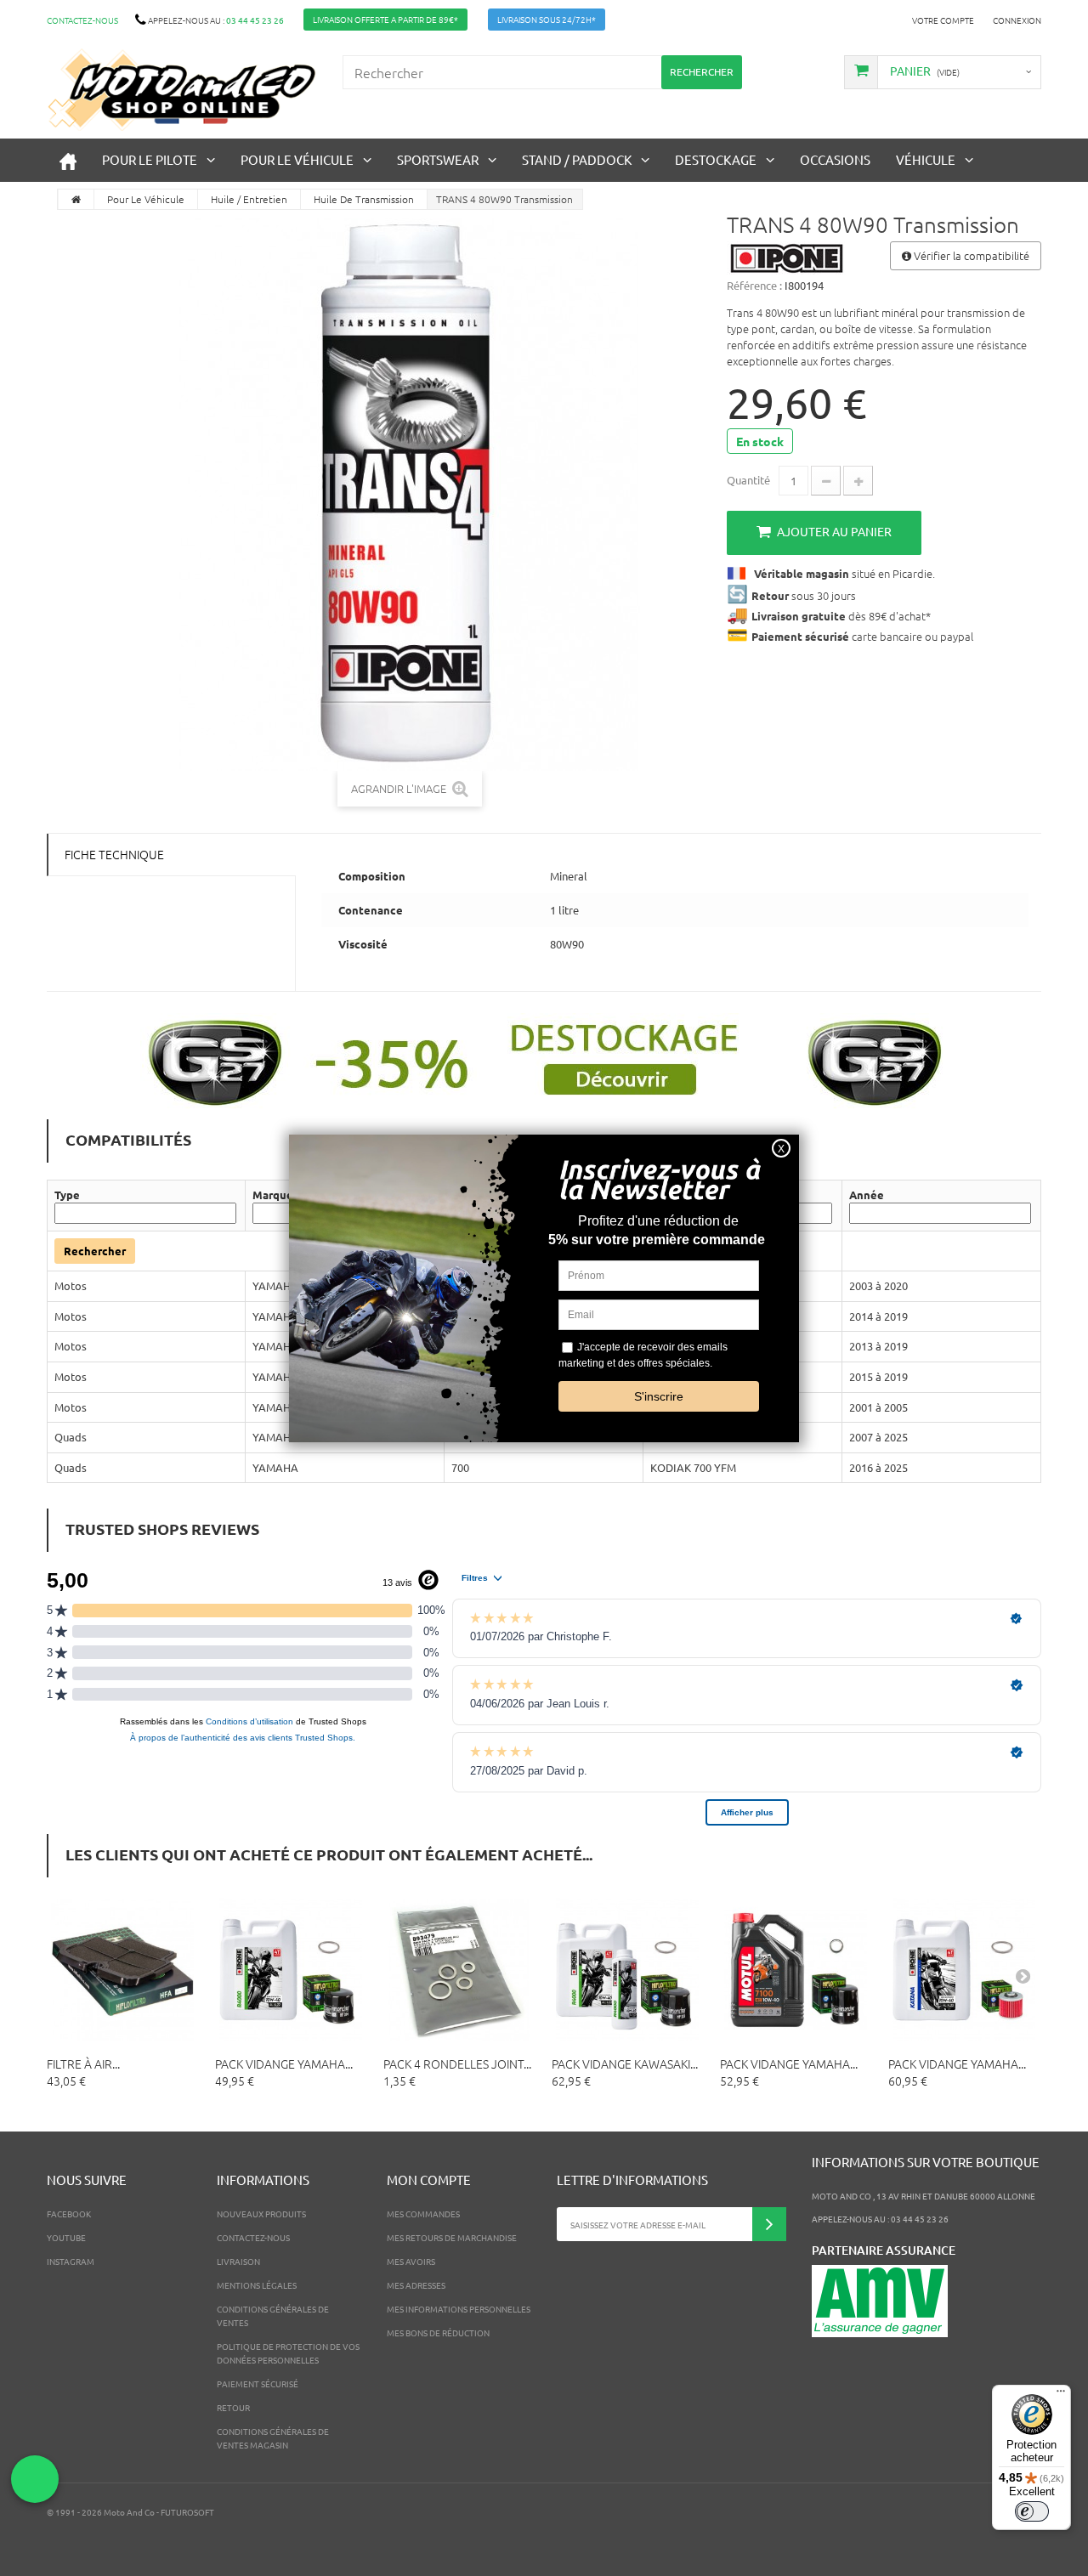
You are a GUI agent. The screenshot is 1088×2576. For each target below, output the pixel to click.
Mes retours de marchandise (452, 2237)
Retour (233, 2407)
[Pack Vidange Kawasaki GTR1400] (627, 1970)
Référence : (754, 285)
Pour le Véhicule (297, 159)
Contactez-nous (82, 20)
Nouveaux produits (261, 2214)
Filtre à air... (83, 2064)
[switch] (1032, 2511)
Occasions (835, 159)
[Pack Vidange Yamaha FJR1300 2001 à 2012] (796, 1970)
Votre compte (943, 20)
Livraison (238, 2261)
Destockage (716, 159)
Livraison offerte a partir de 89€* (385, 19)
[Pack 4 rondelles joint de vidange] (459, 1970)
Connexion (1017, 20)
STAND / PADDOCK (577, 159)
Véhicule (926, 159)
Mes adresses (416, 2285)
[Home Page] (76, 199)
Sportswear (438, 159)
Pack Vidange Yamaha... (284, 2064)
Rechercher (95, 1251)
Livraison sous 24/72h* (547, 19)
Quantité (748, 480)
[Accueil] (68, 160)
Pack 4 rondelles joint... (457, 2064)
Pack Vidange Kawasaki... (625, 2064)
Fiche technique (114, 854)
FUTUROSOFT (187, 2512)
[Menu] (1061, 2395)
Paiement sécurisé (258, 2384)
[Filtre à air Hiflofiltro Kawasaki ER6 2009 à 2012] (122, 1970)
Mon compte (429, 2180)
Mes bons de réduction (438, 2333)
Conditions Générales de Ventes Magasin (273, 2438)
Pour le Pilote (150, 159)
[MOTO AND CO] (182, 90)
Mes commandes (423, 2214)
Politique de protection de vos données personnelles (288, 2353)
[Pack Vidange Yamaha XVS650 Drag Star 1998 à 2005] (964, 1970)
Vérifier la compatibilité (970, 255)
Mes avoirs (411, 2261)
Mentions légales (257, 2285)
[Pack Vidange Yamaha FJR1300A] (291, 1970)
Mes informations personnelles (459, 2309)
